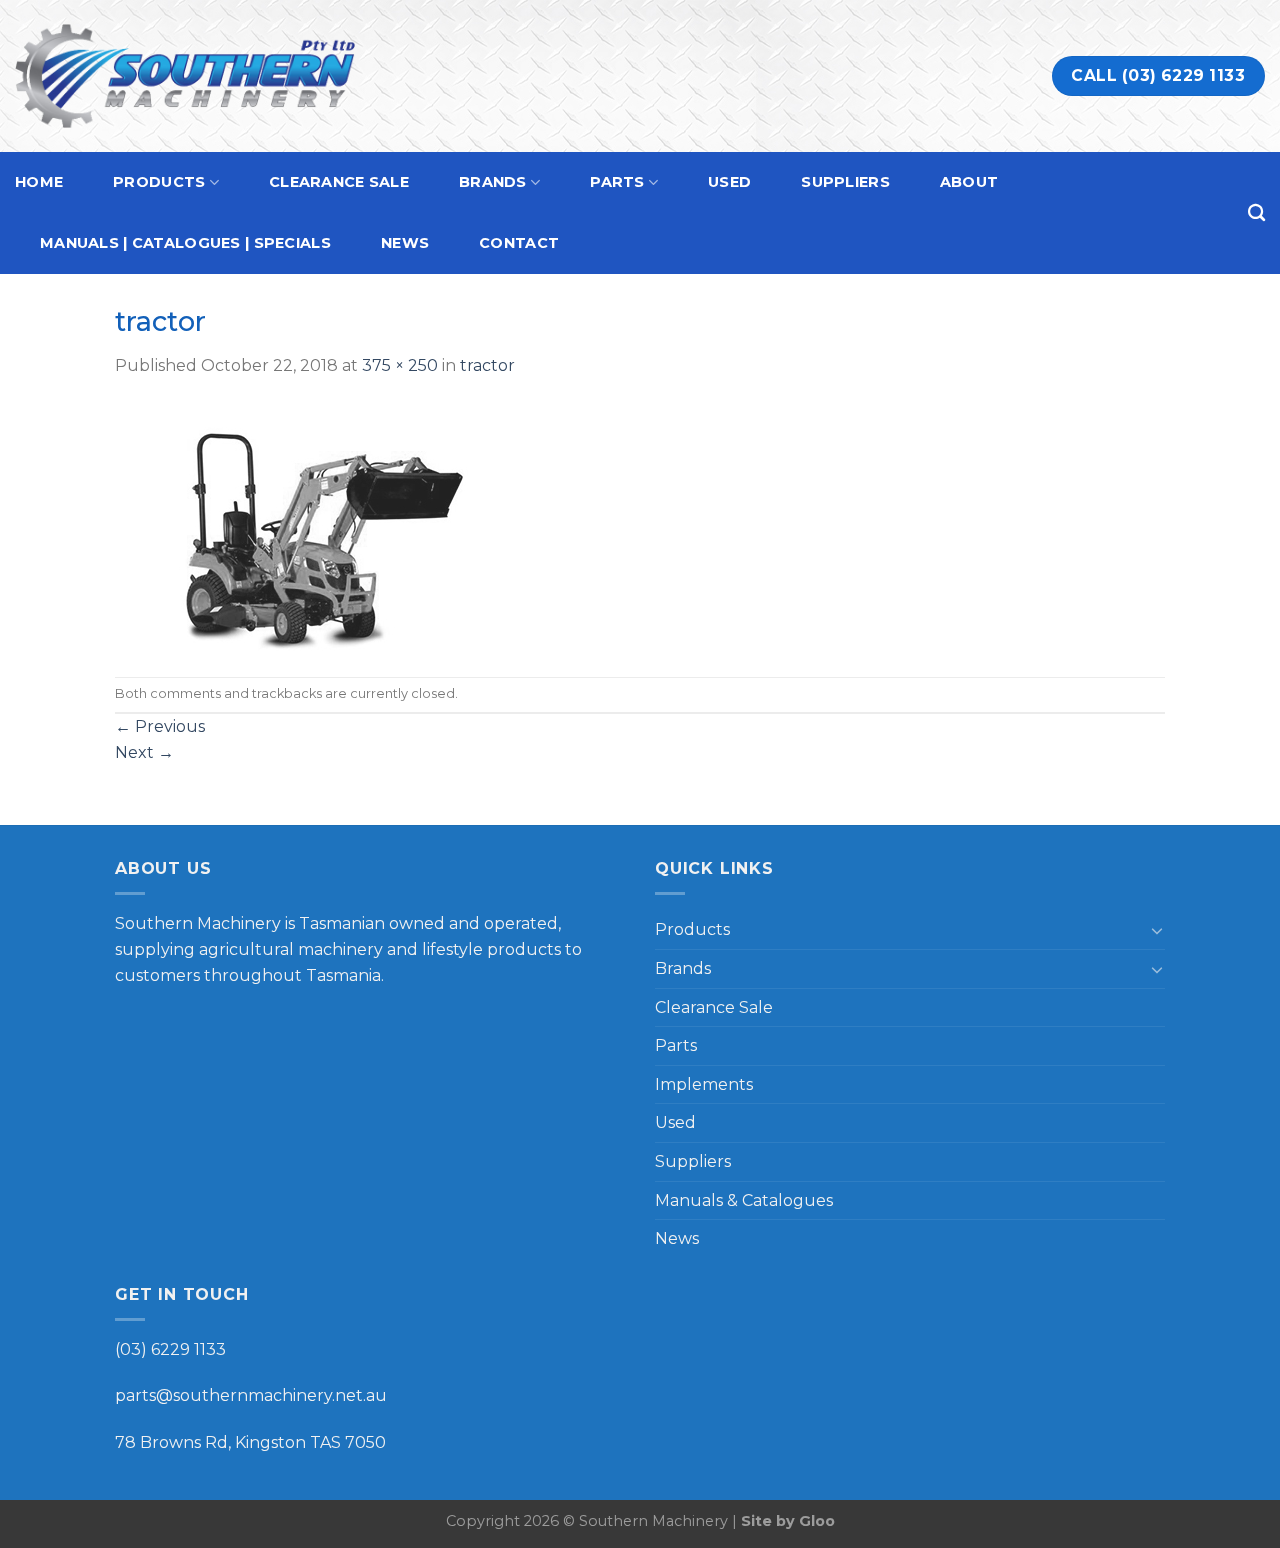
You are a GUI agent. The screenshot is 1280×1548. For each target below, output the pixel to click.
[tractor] (302, 526)
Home (39, 182)
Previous (160, 726)
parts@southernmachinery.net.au (251, 1395)
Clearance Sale (339, 182)
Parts (617, 182)
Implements (704, 1084)
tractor (487, 365)
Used (729, 182)
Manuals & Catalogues (744, 1200)
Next (144, 752)
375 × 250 (400, 365)
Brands (493, 182)
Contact (519, 243)
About (969, 182)
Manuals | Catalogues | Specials (185, 243)
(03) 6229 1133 (170, 1349)
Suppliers (845, 182)
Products (159, 182)
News (405, 243)
